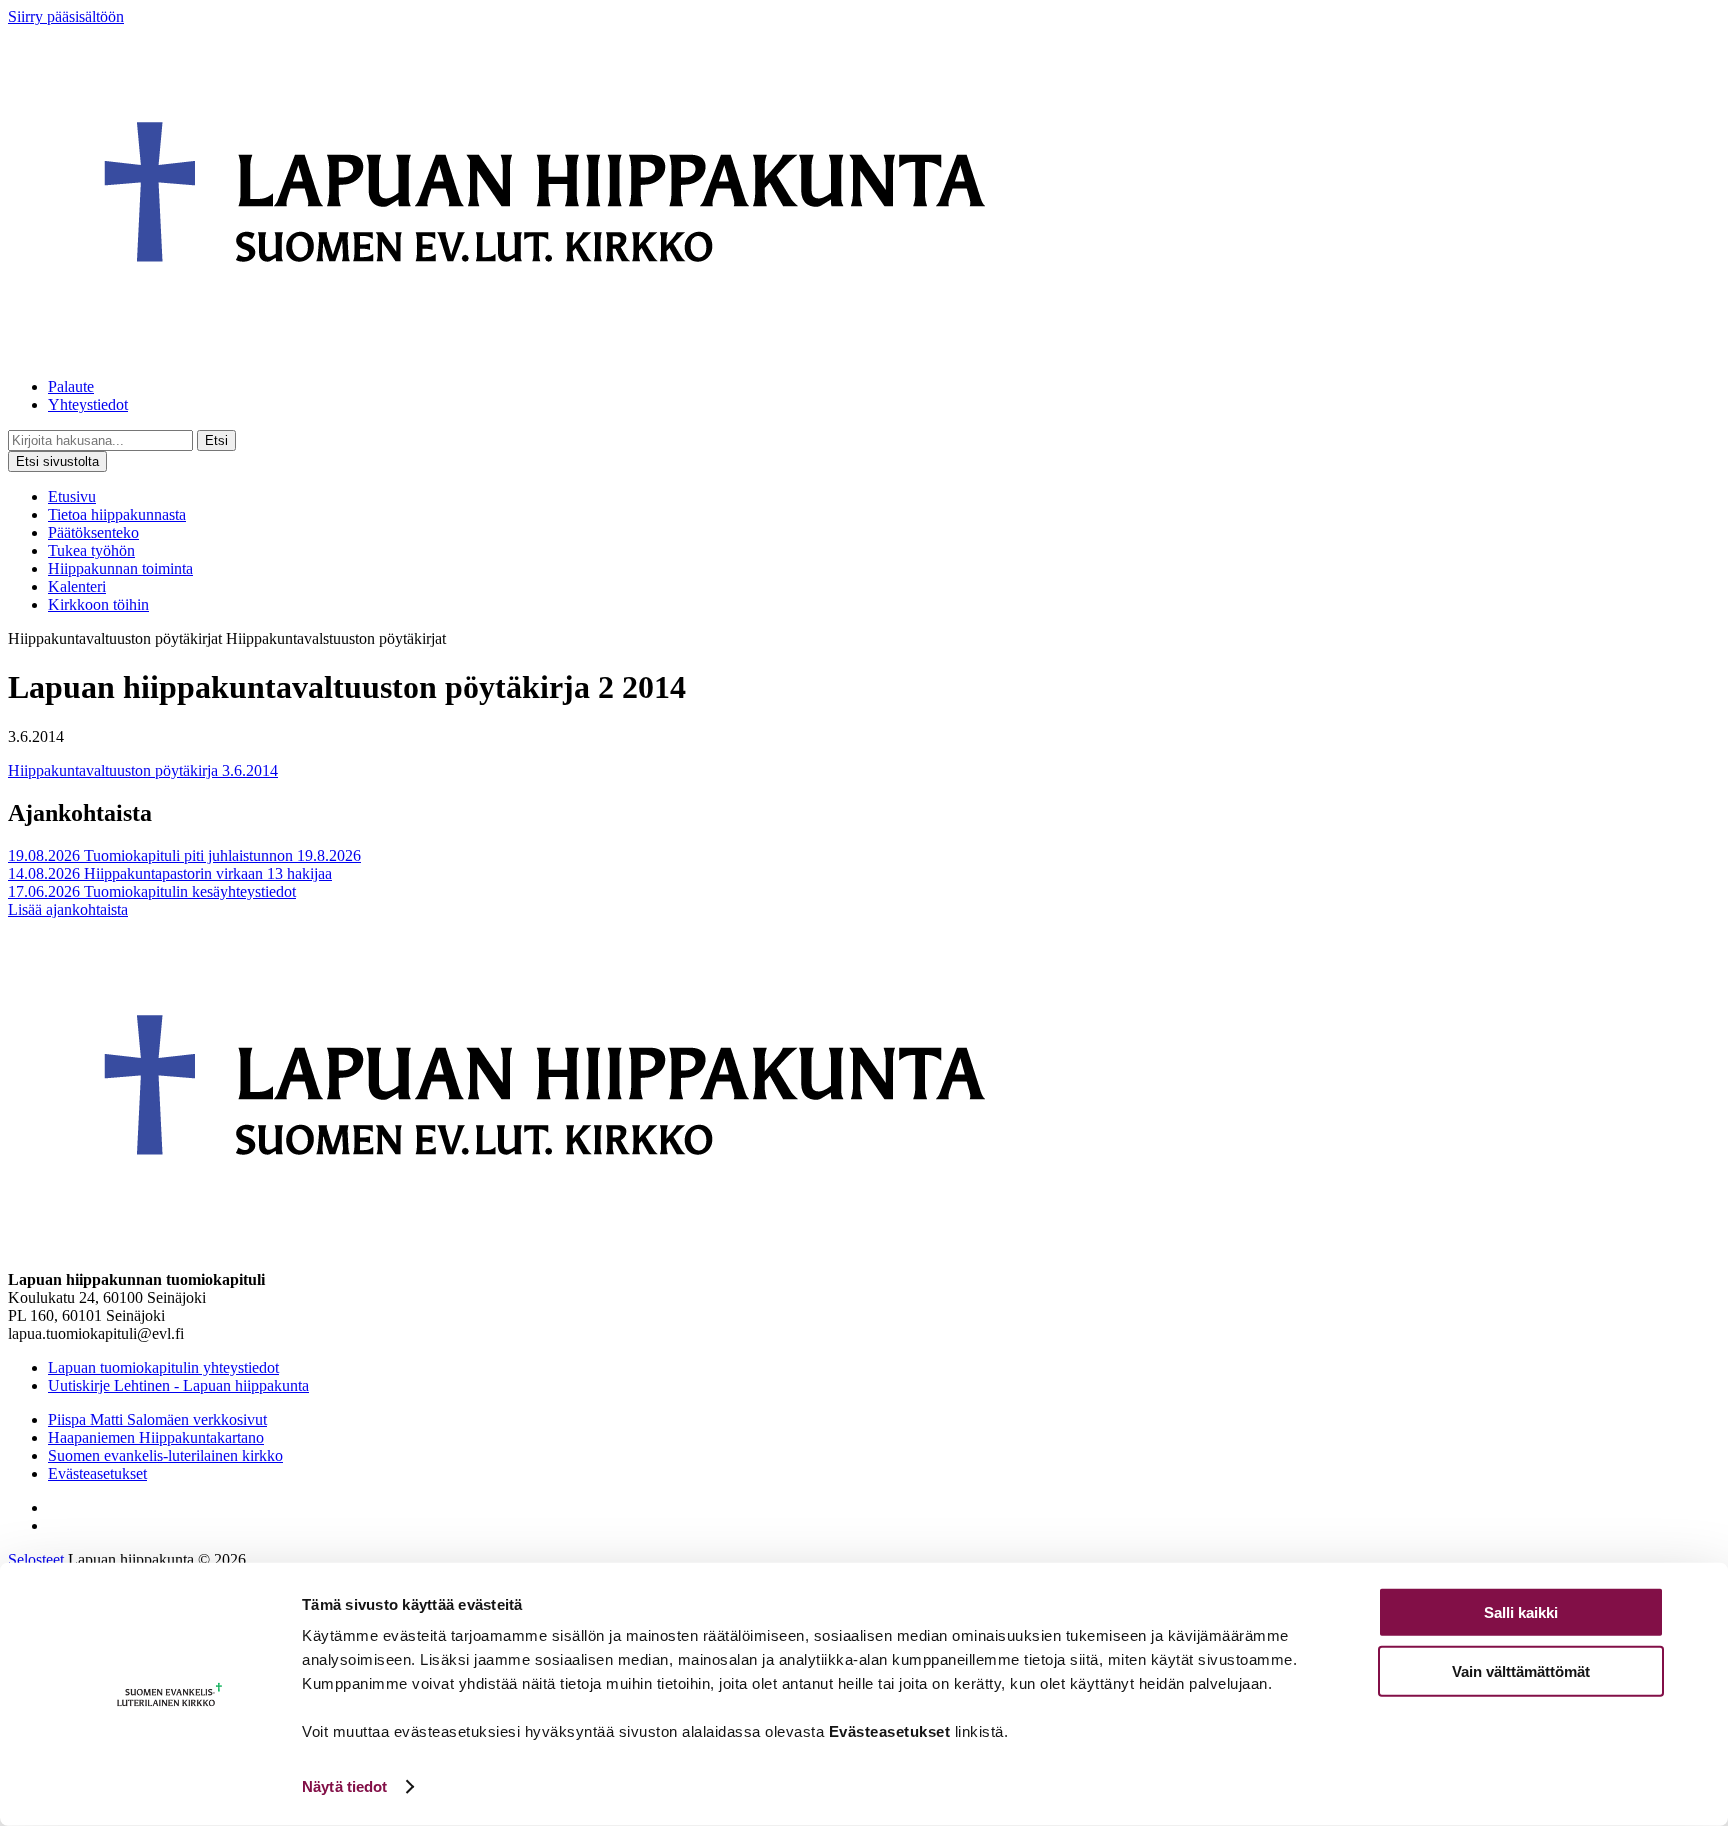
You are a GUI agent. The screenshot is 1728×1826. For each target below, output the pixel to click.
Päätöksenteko (93, 532)
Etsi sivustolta (57, 461)
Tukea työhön (91, 550)
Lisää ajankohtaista (68, 909)
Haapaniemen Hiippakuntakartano (156, 1437)
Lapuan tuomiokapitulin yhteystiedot (163, 1367)
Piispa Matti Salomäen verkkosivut (157, 1419)
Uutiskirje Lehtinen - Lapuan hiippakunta (178, 1385)
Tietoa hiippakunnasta (117, 514)
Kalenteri (77, 586)
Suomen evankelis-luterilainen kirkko (165, 1455)
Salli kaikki (1521, 1612)
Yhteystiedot (88, 404)
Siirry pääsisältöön (66, 16)
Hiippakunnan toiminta (120, 568)
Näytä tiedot (344, 1786)
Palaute (71, 386)
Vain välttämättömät (1521, 1670)
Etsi (216, 440)
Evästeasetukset (97, 1473)
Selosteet (36, 1559)
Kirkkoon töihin (98, 604)
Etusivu (72, 496)
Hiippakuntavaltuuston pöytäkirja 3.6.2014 (143, 770)
